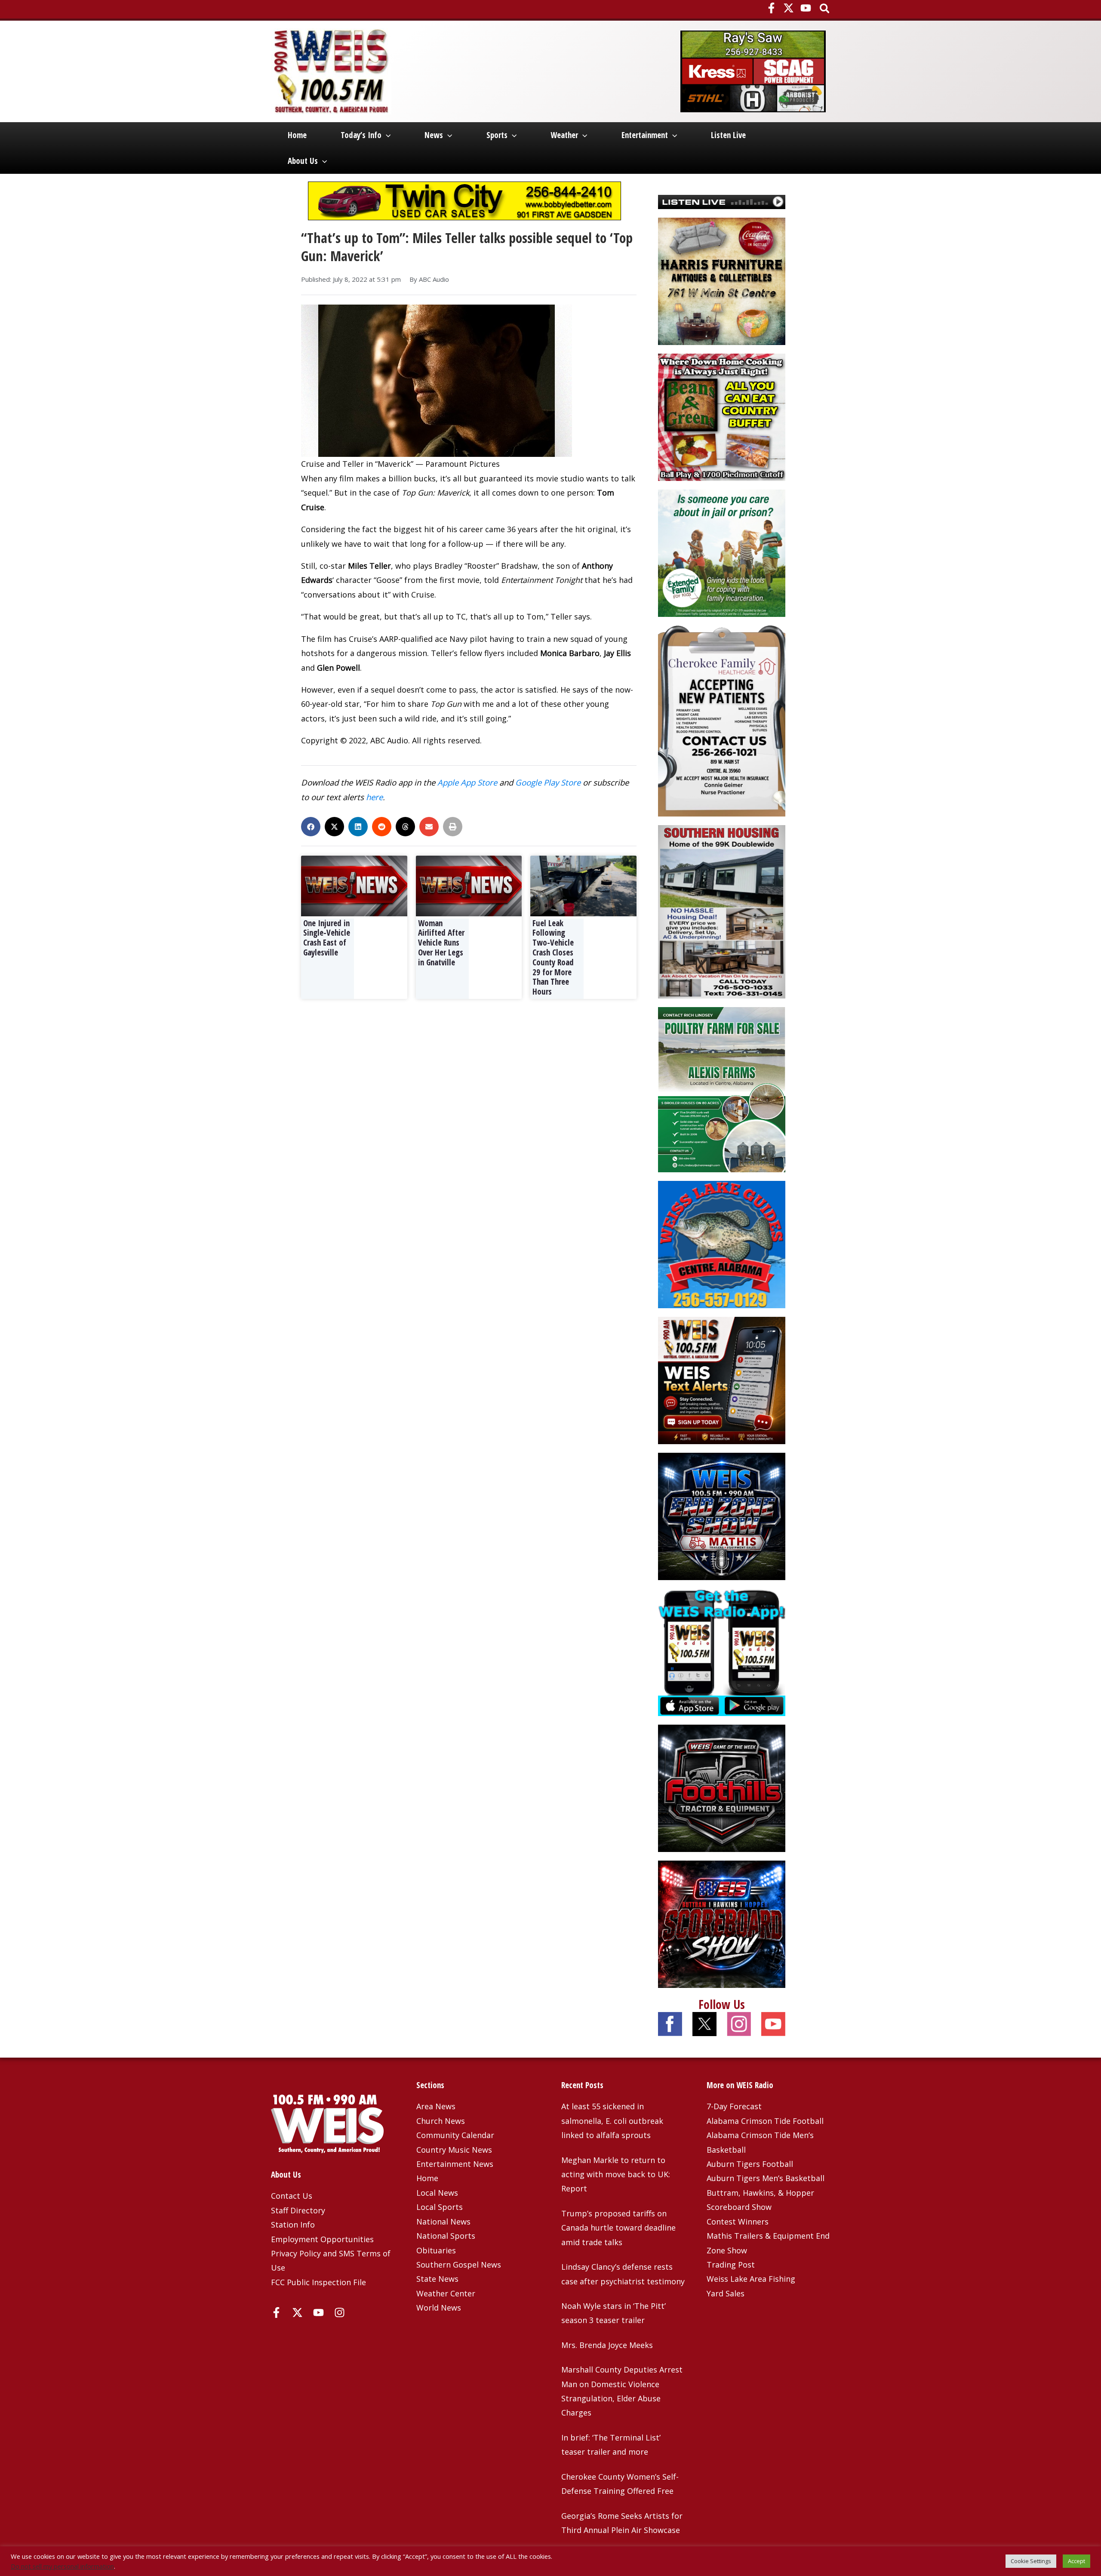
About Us (303, 161)
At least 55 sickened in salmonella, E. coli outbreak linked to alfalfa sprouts (612, 2121)
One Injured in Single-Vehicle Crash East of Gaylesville (327, 938)
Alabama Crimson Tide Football (765, 2121)
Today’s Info (361, 135)
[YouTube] (806, 8)
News (434, 135)
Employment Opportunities (322, 2239)
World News (439, 2308)
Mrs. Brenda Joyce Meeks (607, 2345)
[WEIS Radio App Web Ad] (722, 1651)
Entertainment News (455, 2164)
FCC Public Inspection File (318, 2282)
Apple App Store (467, 782)
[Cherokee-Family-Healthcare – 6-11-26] (722, 720)
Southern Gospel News (459, 2265)
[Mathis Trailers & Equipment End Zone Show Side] (722, 1515)
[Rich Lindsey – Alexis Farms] (722, 1089)
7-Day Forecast (734, 2106)
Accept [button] (1076, 2561)
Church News (441, 2121)
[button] (825, 9)
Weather (564, 135)
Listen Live (728, 135)
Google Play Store (548, 782)
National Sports (446, 2236)
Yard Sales (726, 2293)
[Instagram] (340, 2313)
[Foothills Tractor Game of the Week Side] (722, 1787)
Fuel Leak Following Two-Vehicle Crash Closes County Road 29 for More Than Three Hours (553, 958)
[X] (789, 8)
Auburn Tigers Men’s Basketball (766, 2178)
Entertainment (645, 135)
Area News (436, 2106)
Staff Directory (298, 2210)
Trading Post (731, 2265)
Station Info (293, 2225)
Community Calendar (455, 2135)
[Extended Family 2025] (722, 552)
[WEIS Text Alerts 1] (722, 1379)
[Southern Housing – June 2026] (722, 911)
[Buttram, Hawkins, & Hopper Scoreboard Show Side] (722, 1923)
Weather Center (446, 2293)
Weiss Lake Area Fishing (751, 2279)
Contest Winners (738, 2222)
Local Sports (440, 2207)
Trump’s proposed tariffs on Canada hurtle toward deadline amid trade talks (618, 2228)
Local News (437, 2193)
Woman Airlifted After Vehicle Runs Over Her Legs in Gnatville (441, 943)
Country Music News (454, 2150)
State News (437, 2279)
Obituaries (436, 2250)
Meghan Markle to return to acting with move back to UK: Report (616, 2174)
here (374, 797)
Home (297, 135)
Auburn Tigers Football (750, 2164)
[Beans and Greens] (722, 416)
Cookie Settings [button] (1031, 2561)
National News (443, 2222)
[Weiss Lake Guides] (722, 1243)
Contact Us (292, 2196)
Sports (497, 135)
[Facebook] (771, 8)
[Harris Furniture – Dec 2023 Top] (722, 280)
